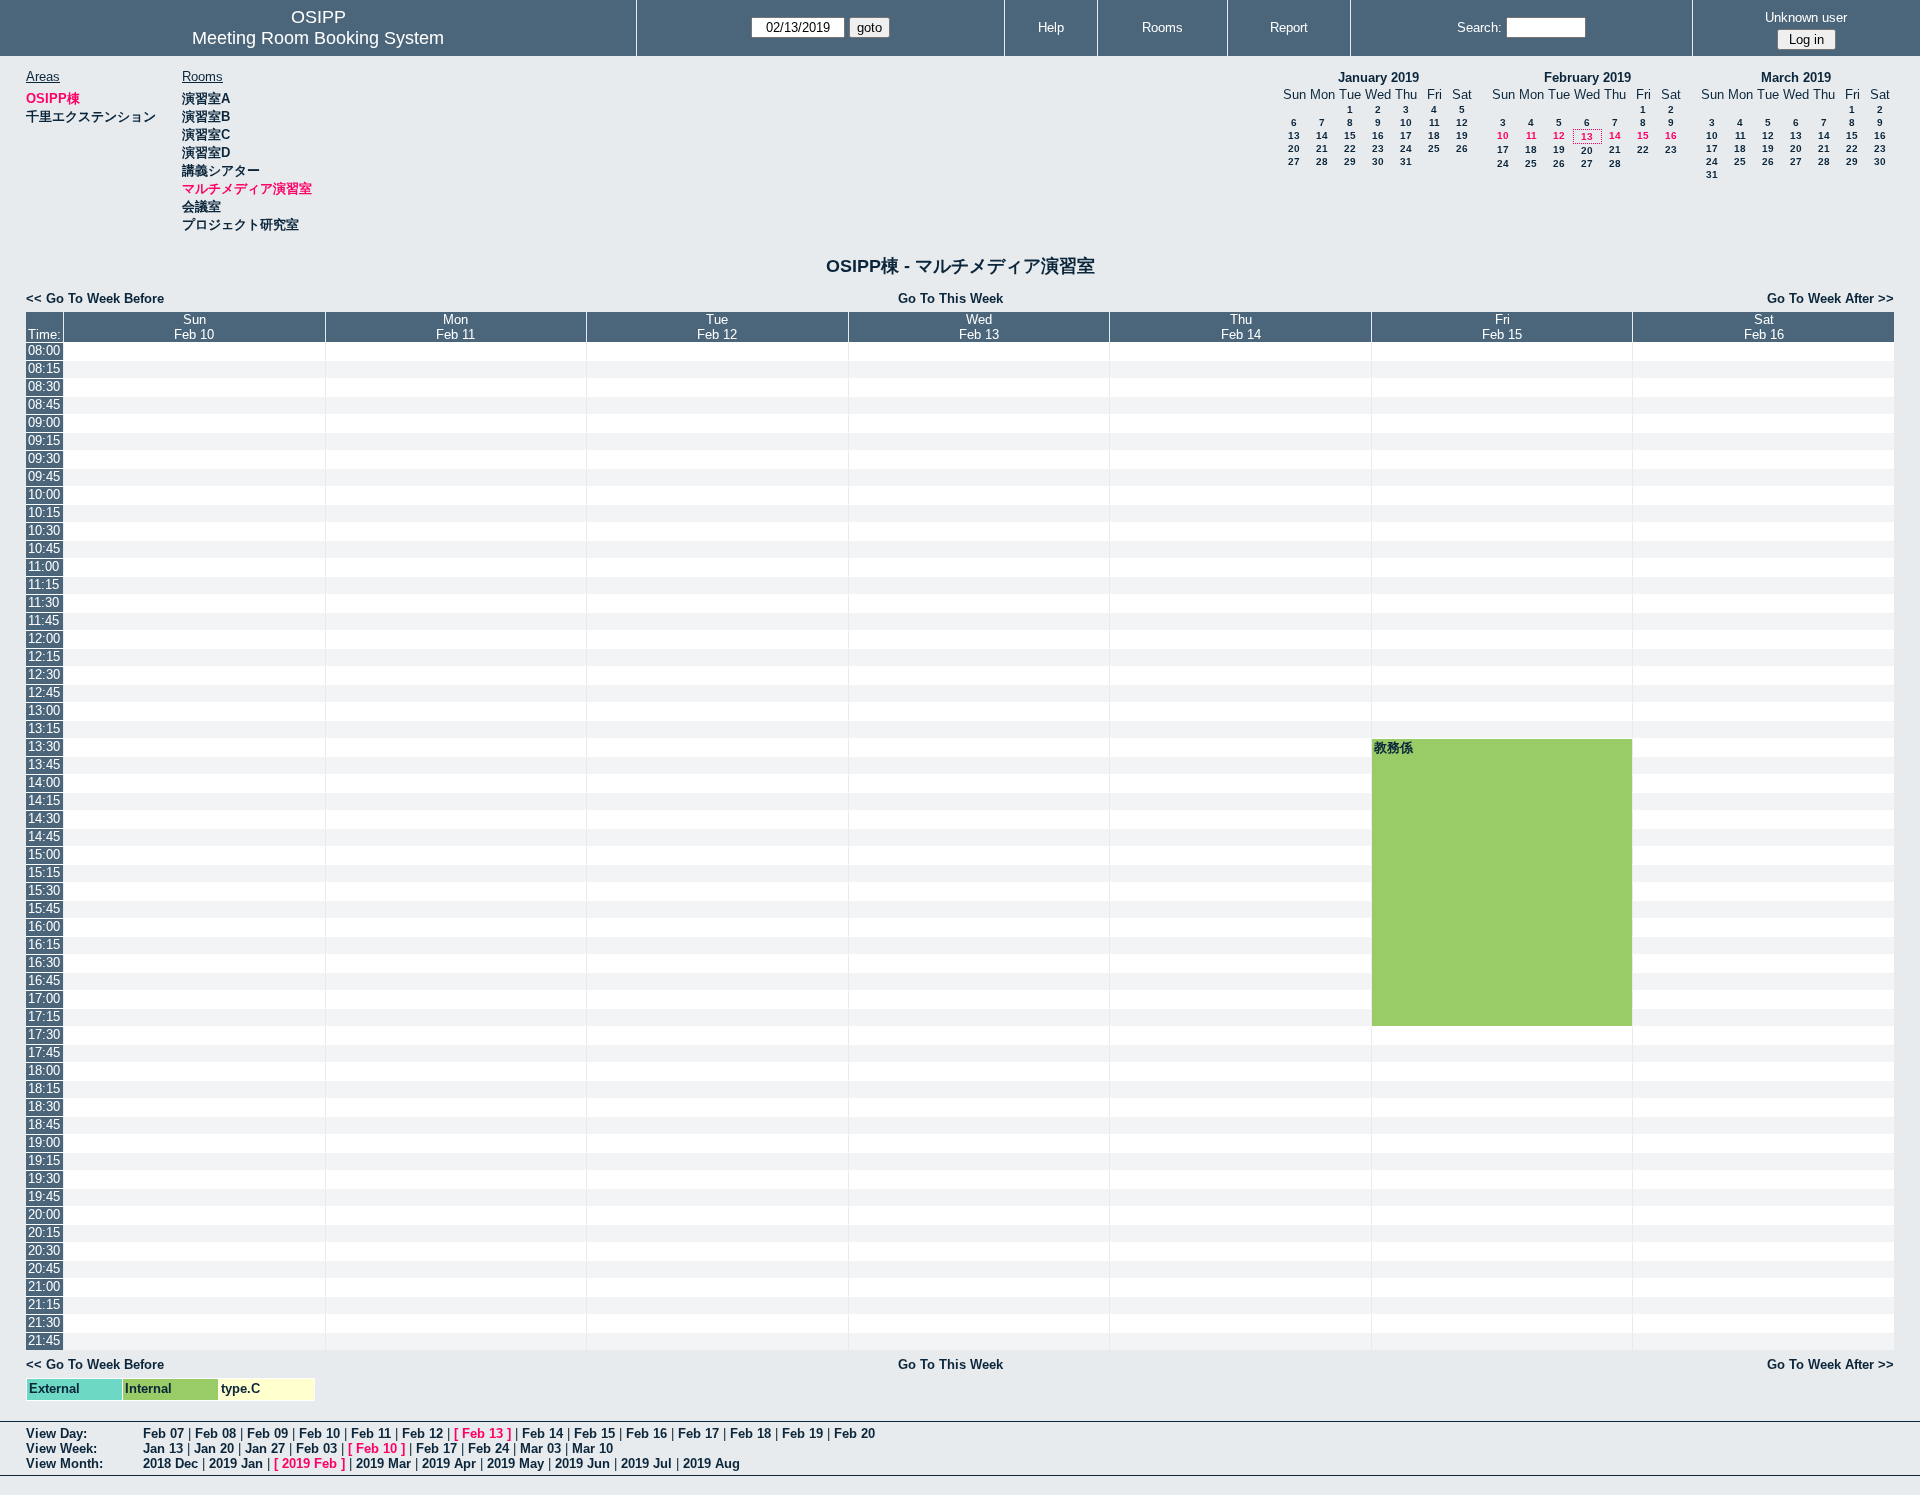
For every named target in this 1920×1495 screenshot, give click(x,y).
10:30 (44, 530)
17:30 (44, 1034)
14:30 (44, 818)
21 (1322, 148)
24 (1406, 148)
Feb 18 (750, 1433)
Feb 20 (854, 1433)
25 (1434, 148)
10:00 (44, 494)
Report (1289, 27)
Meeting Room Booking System (318, 38)
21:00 (44, 1286)
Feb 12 (422, 1433)
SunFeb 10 (194, 327)
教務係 (1393, 747)
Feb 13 (482, 1433)
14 (1322, 135)
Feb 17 (698, 1433)
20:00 (44, 1214)
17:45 (44, 1052)
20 (1294, 148)
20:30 (44, 1250)
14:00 (44, 782)
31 (1406, 161)
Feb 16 (646, 1433)
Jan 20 (214, 1448)
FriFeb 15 (1502, 327)
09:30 (44, 458)
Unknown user (1806, 17)
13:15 (44, 728)
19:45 (44, 1196)
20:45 (44, 1268)
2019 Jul (646, 1463)
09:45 (44, 476)
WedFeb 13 (979, 327)
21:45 (44, 1340)
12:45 (44, 692)
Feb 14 (542, 1433)
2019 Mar (383, 1463)
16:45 (44, 980)
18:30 (44, 1106)
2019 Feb (309, 1463)
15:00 (44, 854)
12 (1462, 122)
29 (1350, 161)
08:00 (44, 350)
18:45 (44, 1124)
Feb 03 (316, 1448)
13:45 (44, 764)
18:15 (44, 1088)
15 (1350, 135)
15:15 (44, 872)
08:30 (44, 386)
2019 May (515, 1463)
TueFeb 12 (717, 327)
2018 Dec (170, 1463)
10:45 (44, 548)
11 (1434, 122)
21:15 (44, 1304)
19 (1462, 135)
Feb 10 (319, 1433)
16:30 (44, 962)
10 (1406, 122)
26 (1462, 148)
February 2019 (1587, 77)
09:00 (44, 422)
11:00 (43, 566)
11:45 (43, 620)
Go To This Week (950, 298)
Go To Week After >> (1830, 298)
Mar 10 (592, 1448)
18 (1434, 135)
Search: (1479, 27)
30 (1378, 161)
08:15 (44, 368)
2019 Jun (582, 1463)
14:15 (44, 800)
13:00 (44, 710)
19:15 (44, 1160)
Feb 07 (163, 1433)
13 (1294, 135)
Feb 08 (215, 1433)
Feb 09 (267, 1433)
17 (1406, 135)
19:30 (44, 1178)
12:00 (44, 638)
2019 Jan (236, 1463)
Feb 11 (371, 1433)
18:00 (44, 1070)
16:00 (44, 926)
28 (1322, 161)
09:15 (44, 440)
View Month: (64, 1463)
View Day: (56, 1433)
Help (1051, 27)
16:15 (44, 944)
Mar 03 (540, 1448)
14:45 (44, 836)
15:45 (44, 908)
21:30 (44, 1322)
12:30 (44, 674)
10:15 (44, 512)
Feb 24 (488, 1448)
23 (1378, 148)
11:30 (43, 602)
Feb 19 (802, 1433)
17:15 (44, 1016)
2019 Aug (711, 1463)
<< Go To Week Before (95, 298)
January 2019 (1378, 77)
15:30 (44, 890)
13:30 (44, 746)
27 (1294, 161)
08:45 (44, 404)
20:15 (44, 1232)
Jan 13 (163, 1448)
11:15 (43, 584)
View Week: (61, 1448)
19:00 (44, 1142)
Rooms (1162, 27)
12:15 (44, 656)
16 (1378, 135)
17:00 (44, 998)
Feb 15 (594, 1433)
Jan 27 (265, 1448)
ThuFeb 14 (1241, 327)
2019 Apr (449, 1463)
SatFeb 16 (1764, 327)
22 (1350, 148)
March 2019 (1796, 77)
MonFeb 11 (455, 327)
